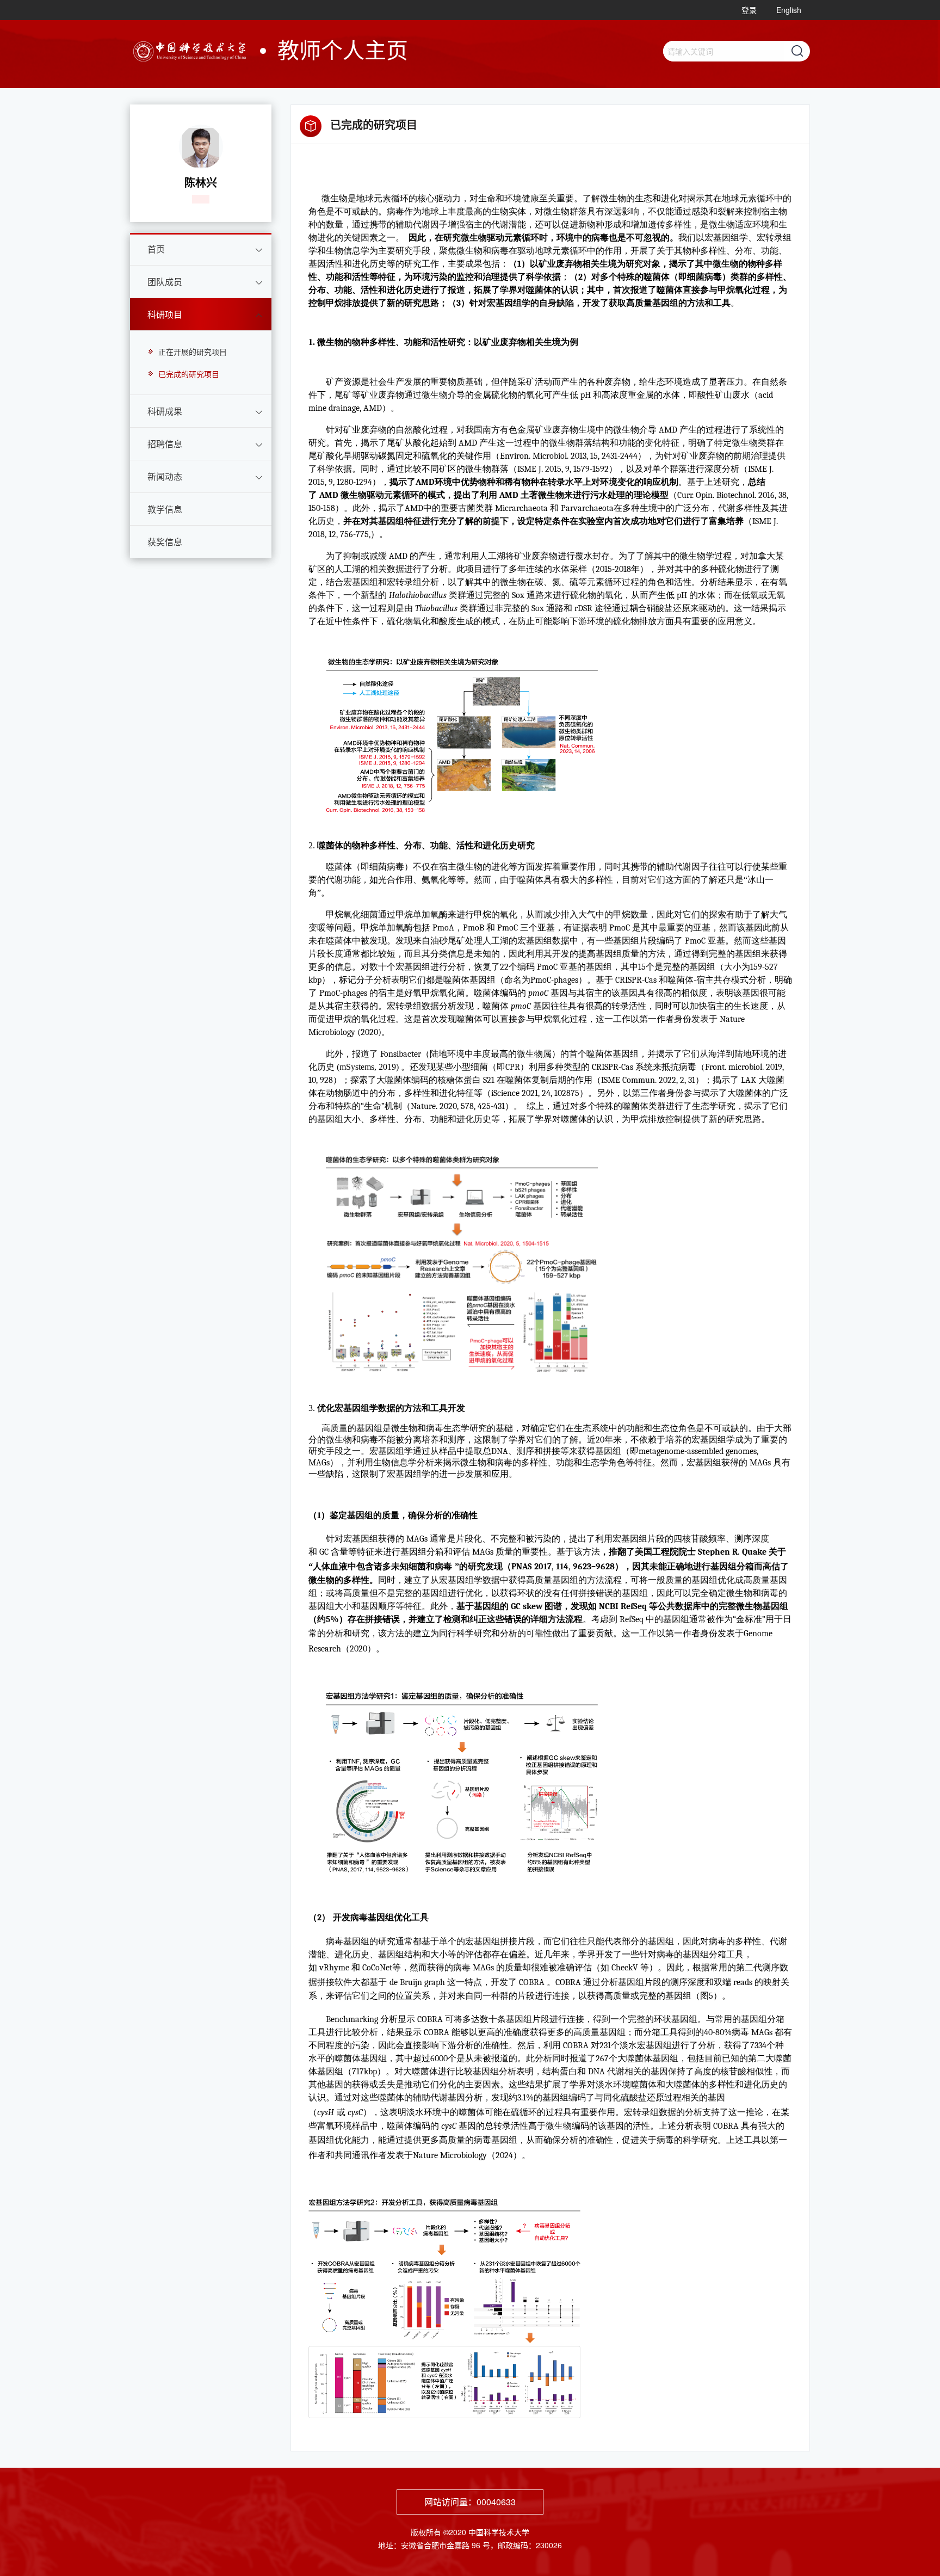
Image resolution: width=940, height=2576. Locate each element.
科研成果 (165, 411)
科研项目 (165, 314)
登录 (749, 10)
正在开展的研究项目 (193, 352)
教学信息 (165, 509)
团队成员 (165, 282)
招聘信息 (165, 444)
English (789, 10)
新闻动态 (165, 476)
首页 (156, 249)
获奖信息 (165, 542)
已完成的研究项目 (189, 374)
